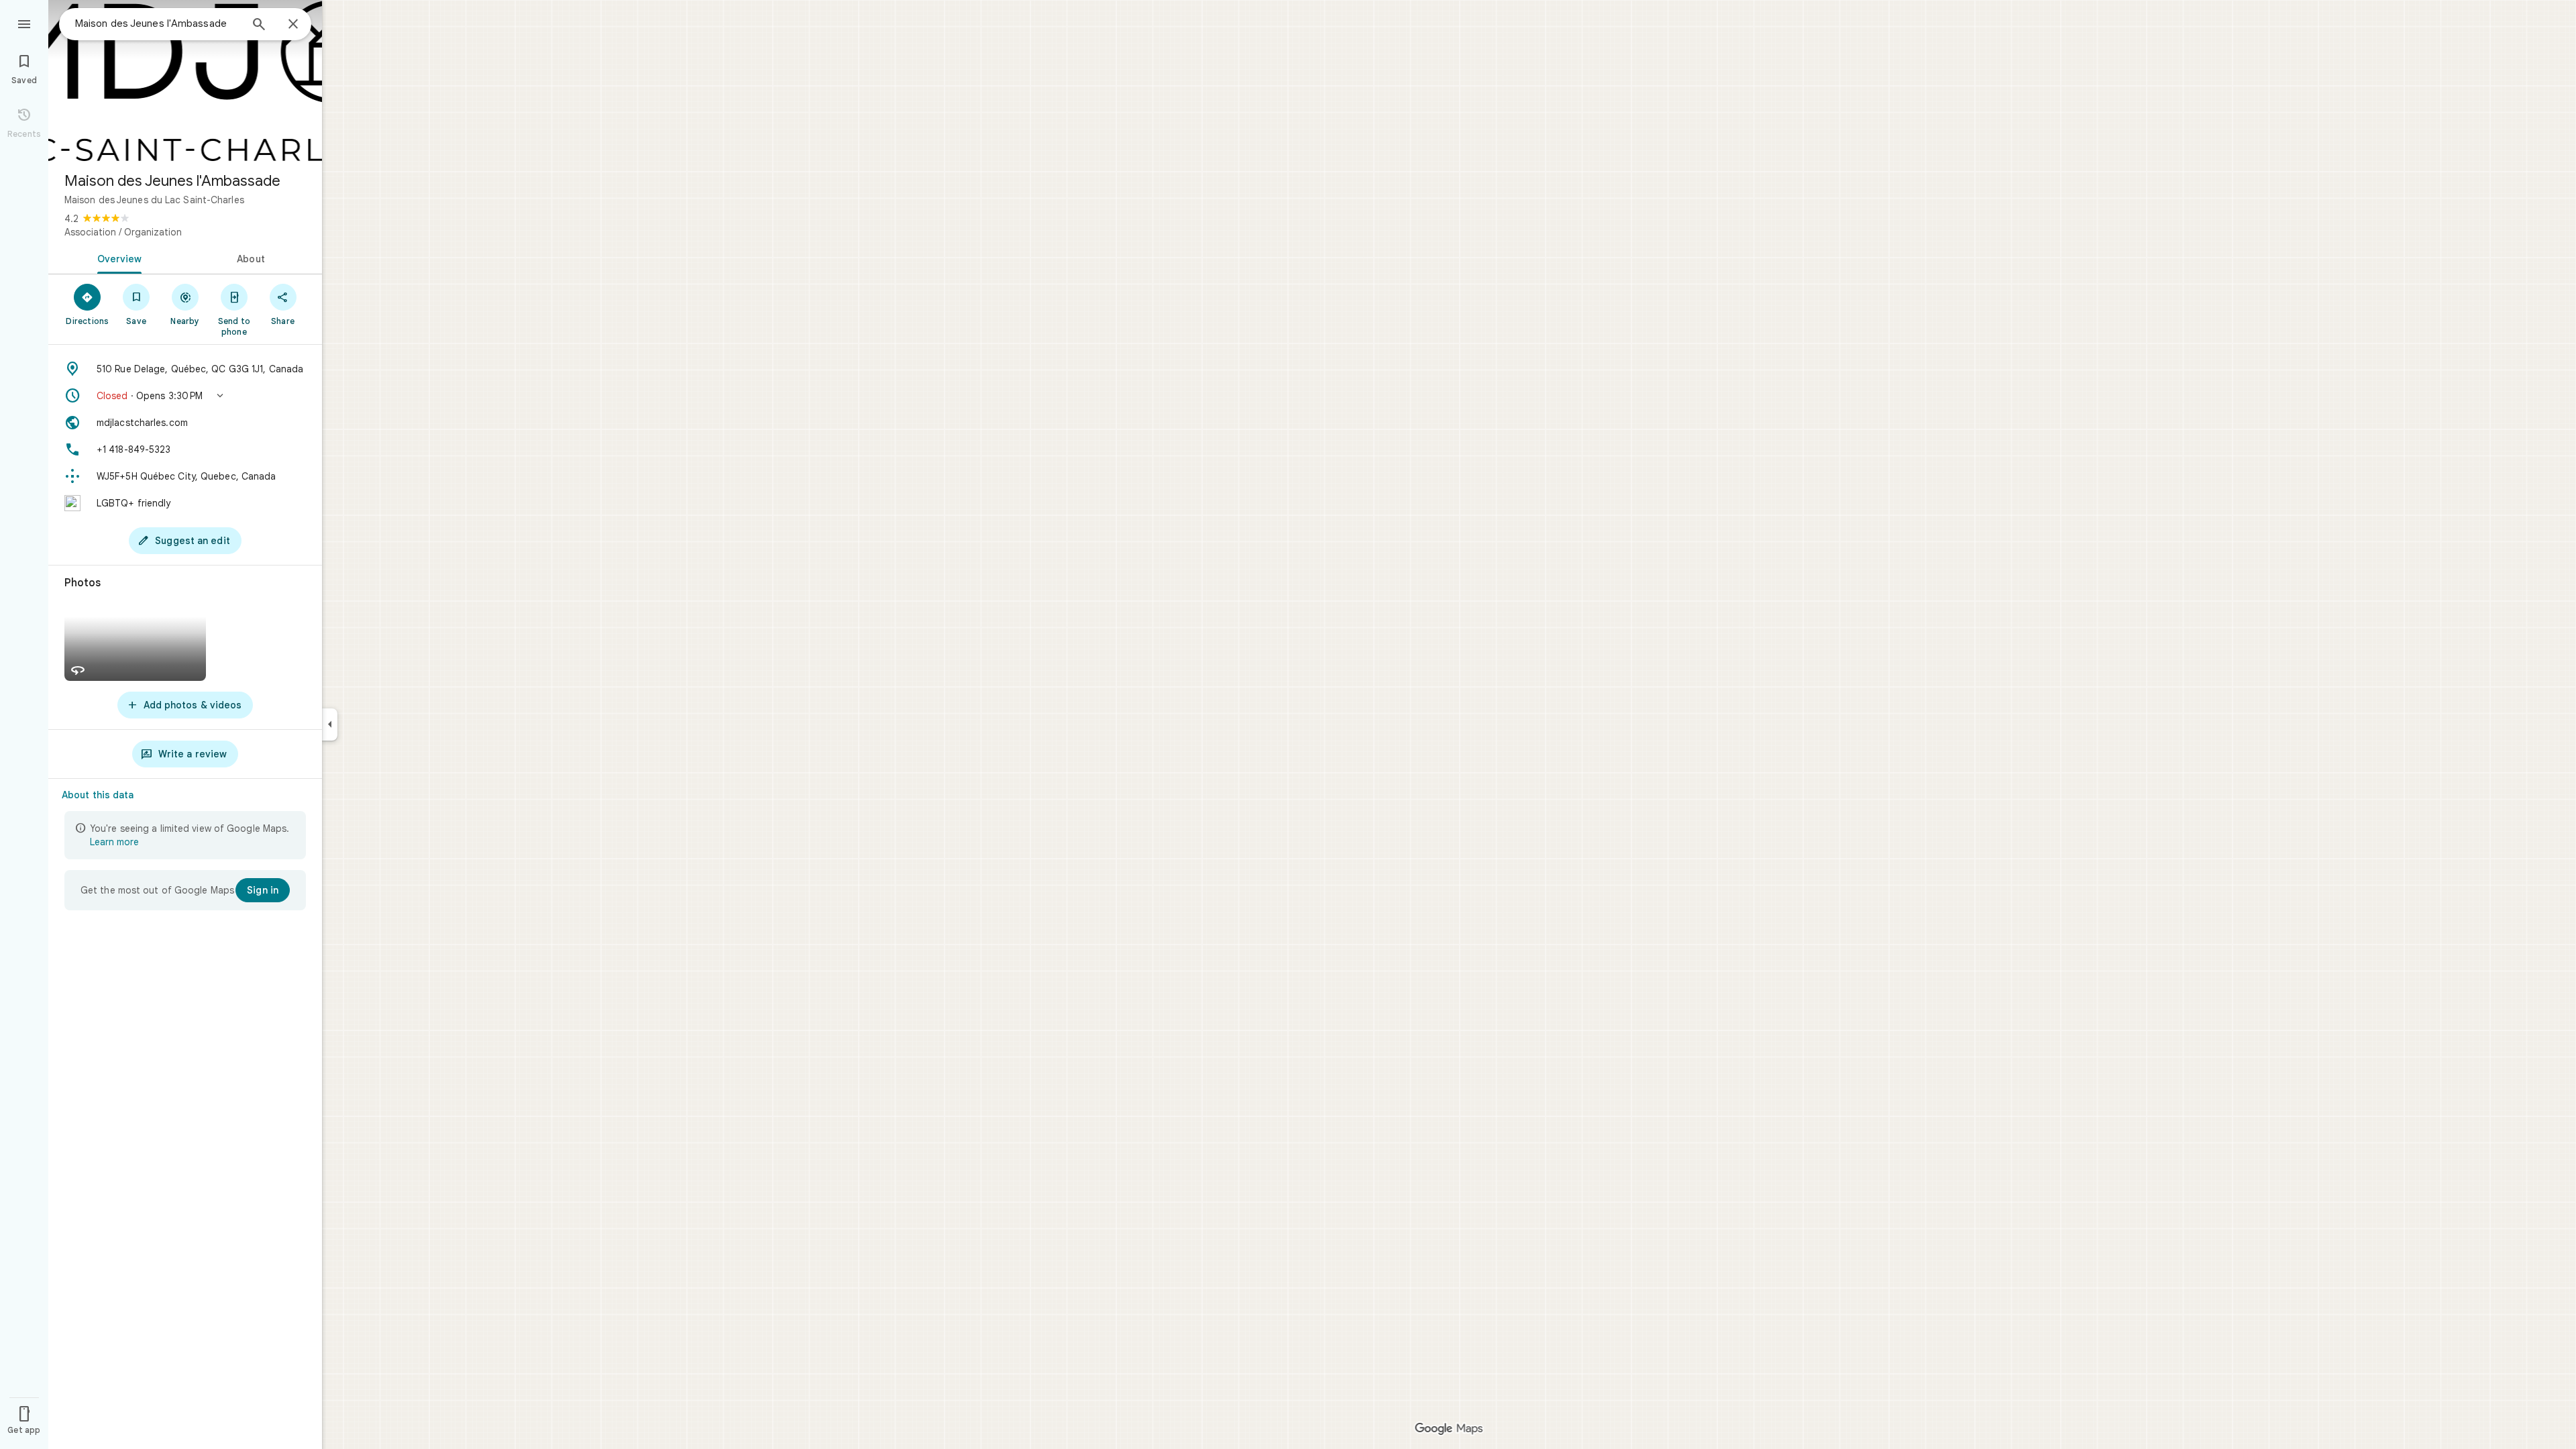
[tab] (117, 258)
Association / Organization (123, 232)
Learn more (114, 842)
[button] (185, 396)
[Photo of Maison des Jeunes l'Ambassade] (185, 80)
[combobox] (158, 23)
